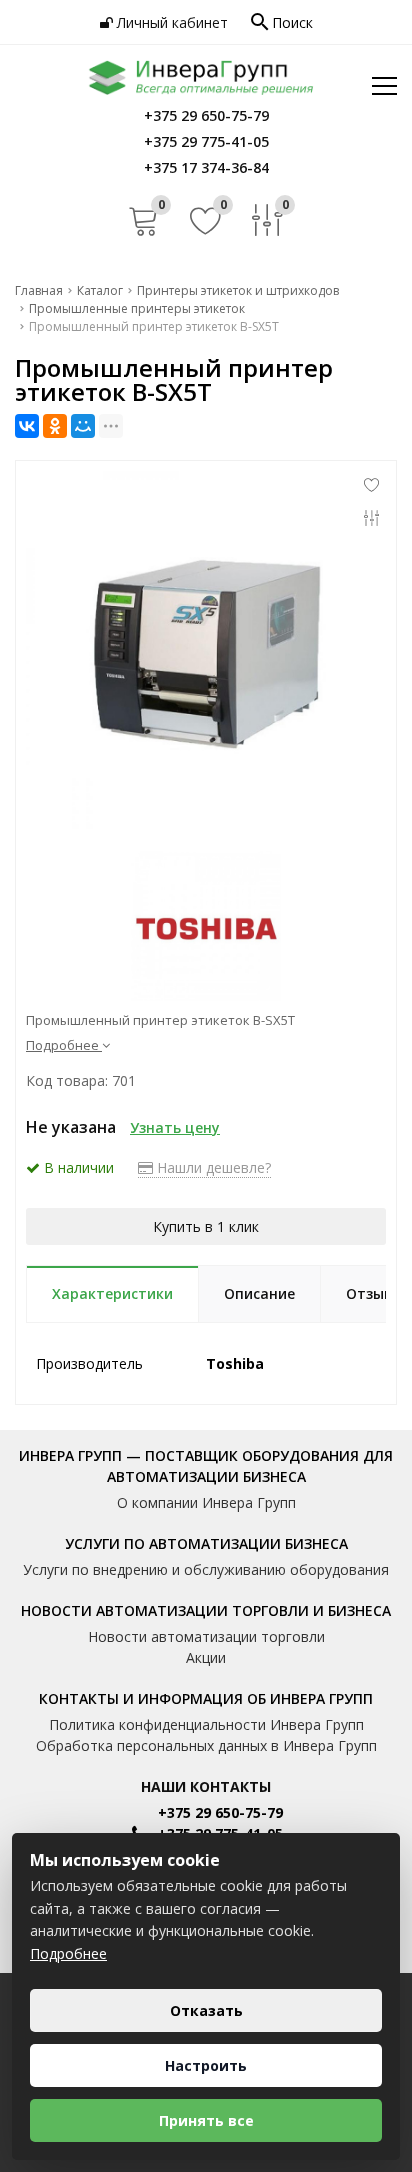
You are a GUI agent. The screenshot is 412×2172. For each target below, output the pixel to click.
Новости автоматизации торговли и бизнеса (206, 1610)
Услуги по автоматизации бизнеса (206, 1543)
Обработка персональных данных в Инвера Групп (206, 1745)
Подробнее (68, 1953)
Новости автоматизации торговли (206, 1636)
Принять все (206, 2120)
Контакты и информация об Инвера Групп (206, 1698)
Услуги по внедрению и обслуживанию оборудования (206, 1569)
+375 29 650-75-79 (220, 1812)
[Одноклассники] (55, 426)
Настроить (206, 2065)
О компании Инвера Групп (206, 1502)
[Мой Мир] (83, 426)
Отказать (206, 2010)
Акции (206, 1657)
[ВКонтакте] (27, 426)
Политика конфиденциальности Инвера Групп (206, 1724)
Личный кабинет (170, 22)
